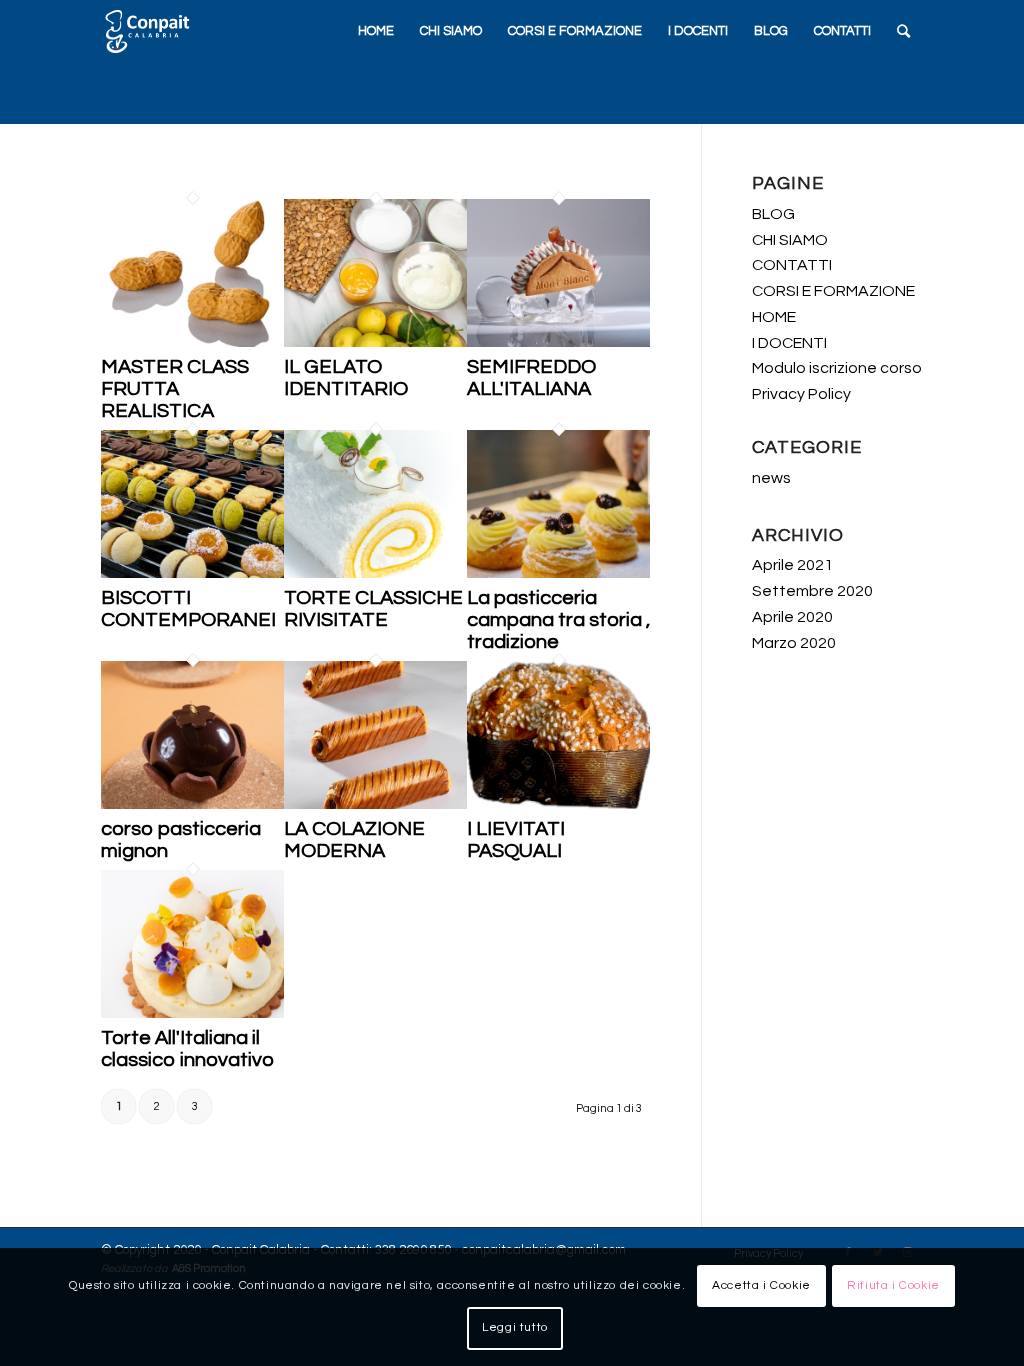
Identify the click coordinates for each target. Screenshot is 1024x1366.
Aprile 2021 (792, 565)
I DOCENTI (789, 343)
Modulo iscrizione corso (837, 368)
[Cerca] (903, 31)
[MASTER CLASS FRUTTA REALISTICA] (192, 342)
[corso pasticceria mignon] (192, 804)
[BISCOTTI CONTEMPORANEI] (192, 573)
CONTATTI (792, 265)
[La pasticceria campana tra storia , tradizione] (558, 573)
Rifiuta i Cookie (893, 1285)
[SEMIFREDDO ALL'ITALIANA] (558, 342)
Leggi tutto (515, 1327)
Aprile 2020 (792, 617)
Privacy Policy (801, 394)
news (771, 478)
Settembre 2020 (812, 591)
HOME (774, 317)
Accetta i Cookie (761, 1285)
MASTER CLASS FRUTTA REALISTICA (175, 389)
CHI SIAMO (790, 240)
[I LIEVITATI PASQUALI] (558, 804)
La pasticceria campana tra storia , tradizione (558, 620)
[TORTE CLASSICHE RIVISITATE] (375, 573)
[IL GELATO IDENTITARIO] (375, 342)
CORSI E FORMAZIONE (833, 291)
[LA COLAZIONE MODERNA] (375, 804)
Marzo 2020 (794, 643)
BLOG (773, 214)
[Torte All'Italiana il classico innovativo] (192, 1013)
